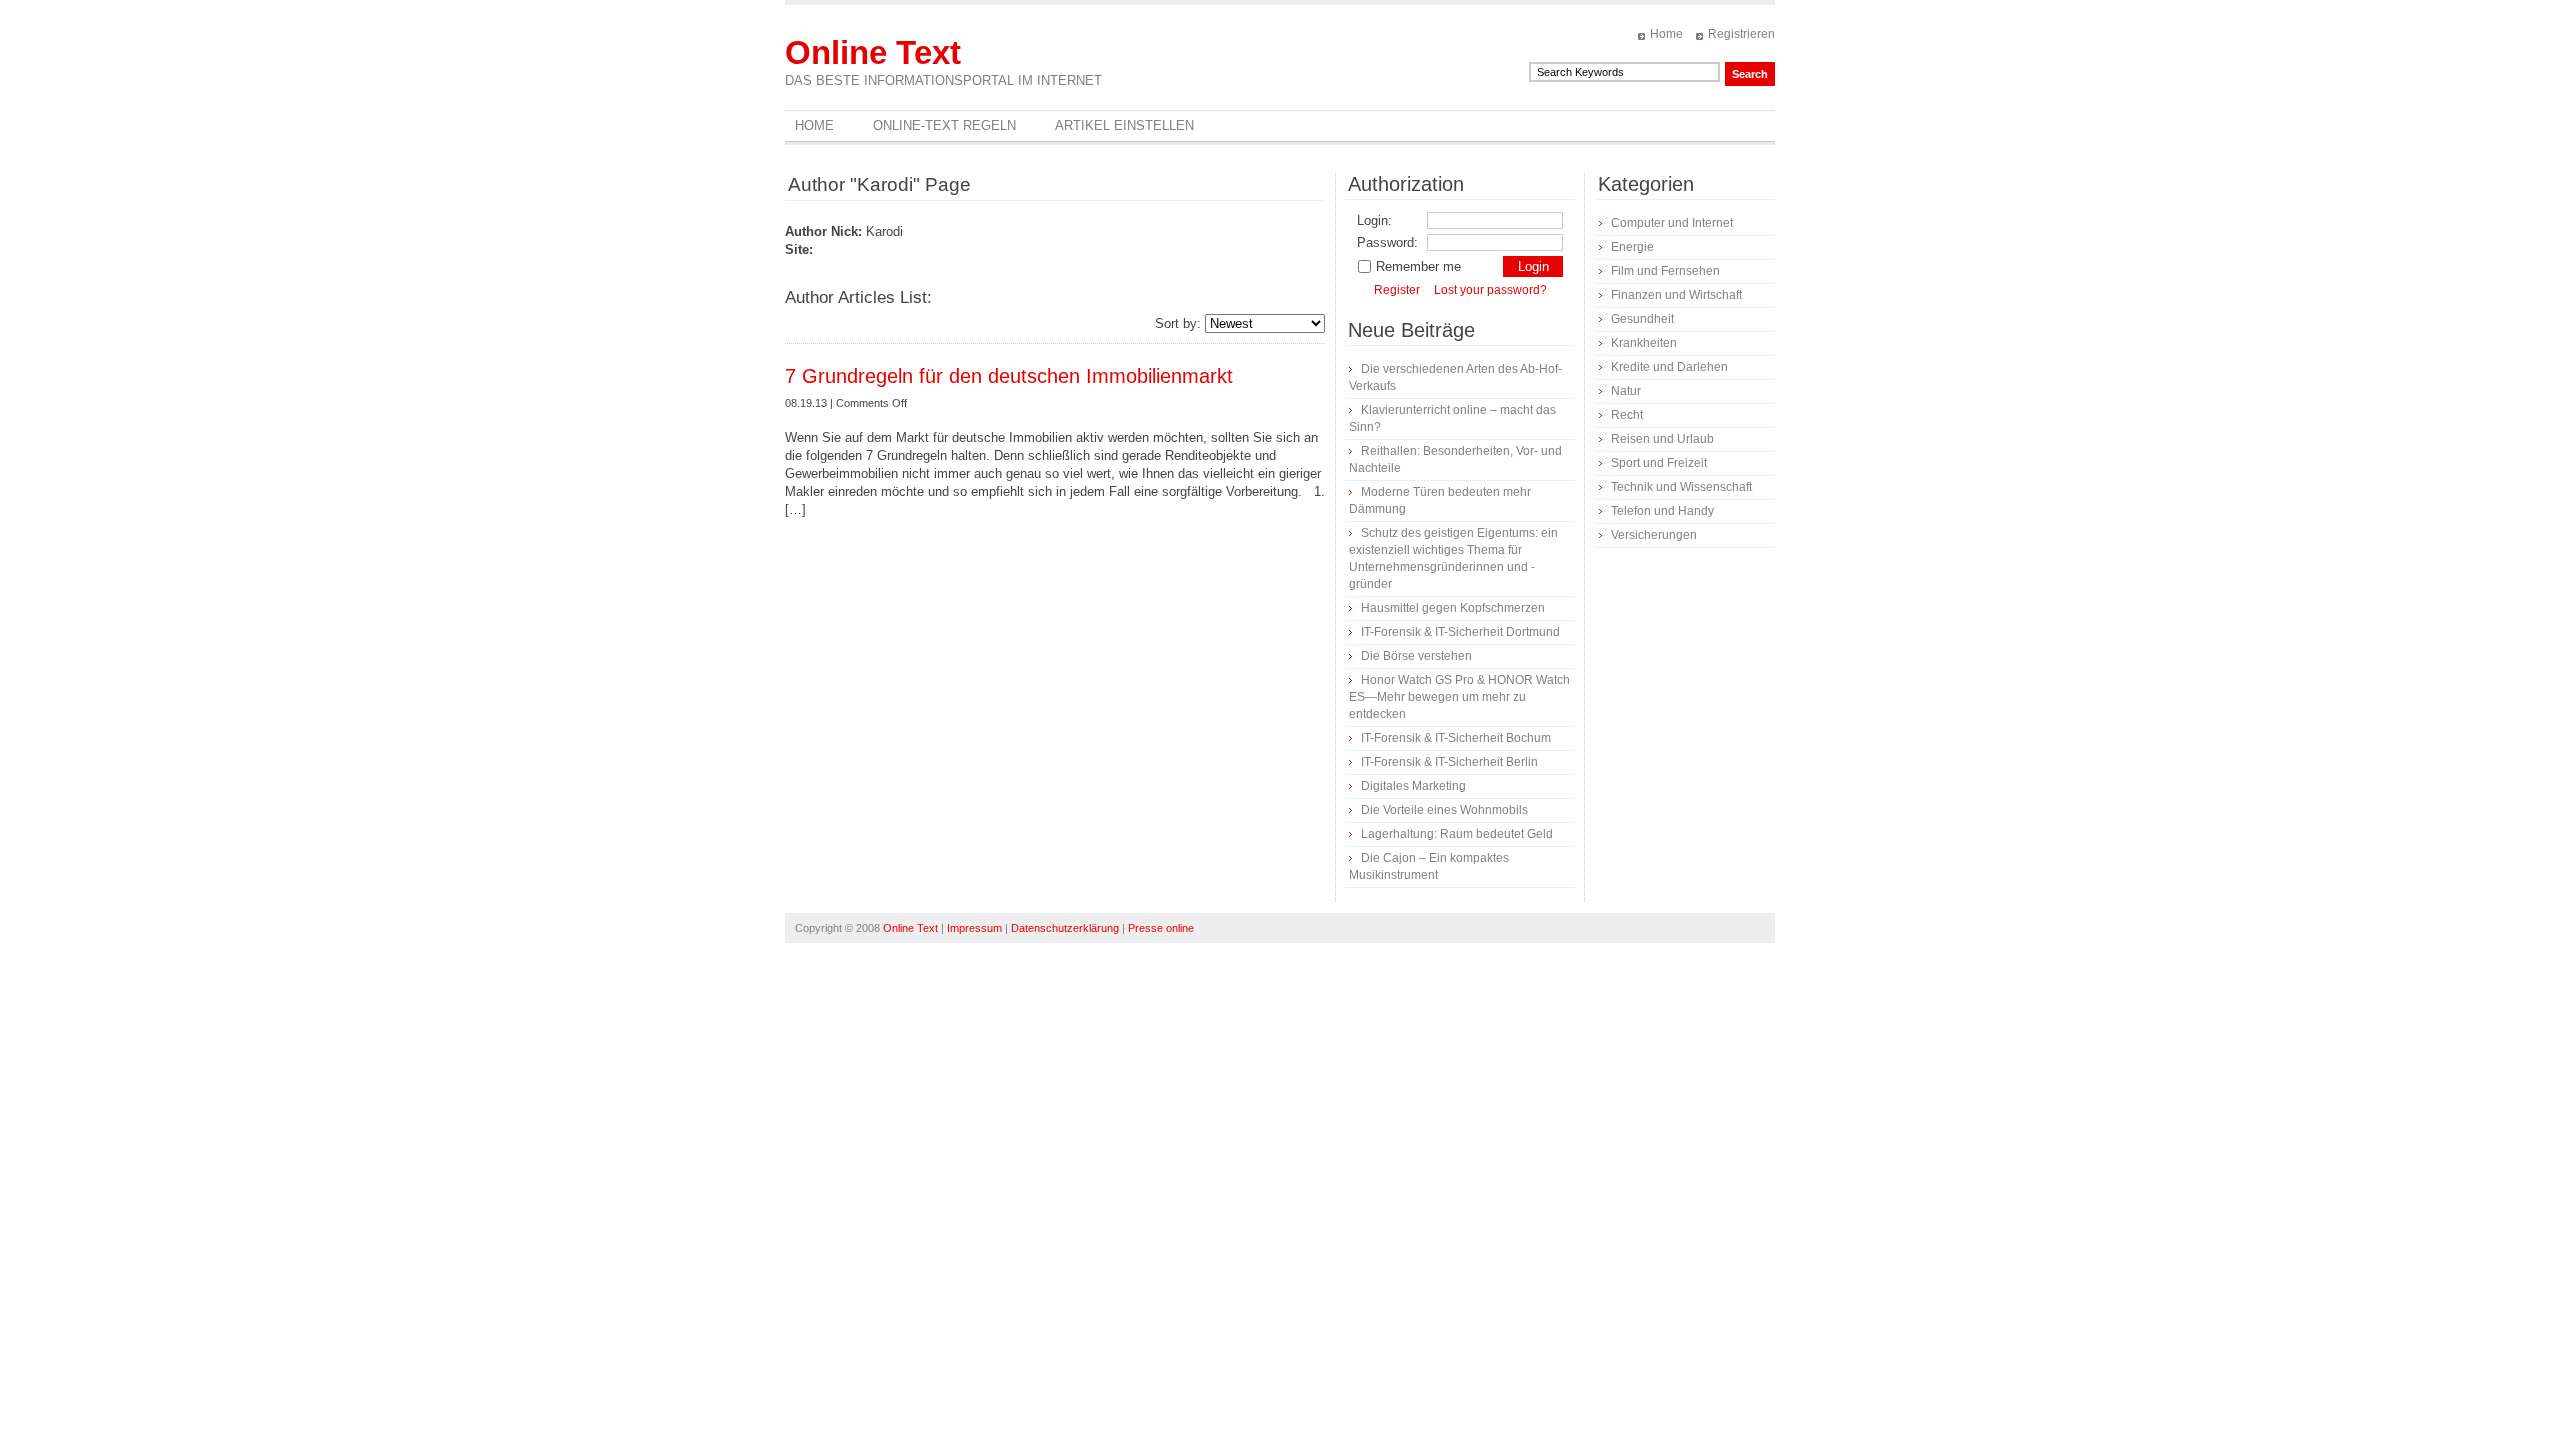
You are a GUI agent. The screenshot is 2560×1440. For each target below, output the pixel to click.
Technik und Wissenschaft (1681, 487)
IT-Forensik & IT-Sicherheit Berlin (1449, 762)
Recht (1627, 415)
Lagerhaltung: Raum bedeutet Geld (1457, 834)
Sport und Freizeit (1659, 463)
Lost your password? (1490, 290)
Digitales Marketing (1413, 786)
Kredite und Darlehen (1669, 367)
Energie (1632, 247)
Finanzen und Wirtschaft (1676, 295)
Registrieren (1741, 34)
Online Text (873, 52)
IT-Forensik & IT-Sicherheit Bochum (1456, 738)
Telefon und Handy (1662, 511)
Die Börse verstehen (1416, 656)
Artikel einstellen (1124, 125)
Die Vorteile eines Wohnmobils (1444, 810)
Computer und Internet (1672, 223)
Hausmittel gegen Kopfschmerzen (1453, 608)
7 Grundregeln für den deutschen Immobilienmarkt (1009, 376)
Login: (1374, 220)
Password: (1387, 242)
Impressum (974, 928)
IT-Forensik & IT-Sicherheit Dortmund (1460, 632)
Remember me (1418, 266)
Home (1666, 34)
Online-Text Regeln (944, 125)
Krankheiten (1644, 343)
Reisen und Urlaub (1662, 439)
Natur (1626, 391)
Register (1397, 290)
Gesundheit (1642, 319)
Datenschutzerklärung (1065, 928)
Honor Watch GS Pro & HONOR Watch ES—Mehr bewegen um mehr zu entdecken (1459, 697)
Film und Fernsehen (1665, 271)
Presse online (1161, 928)
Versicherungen (1654, 535)
